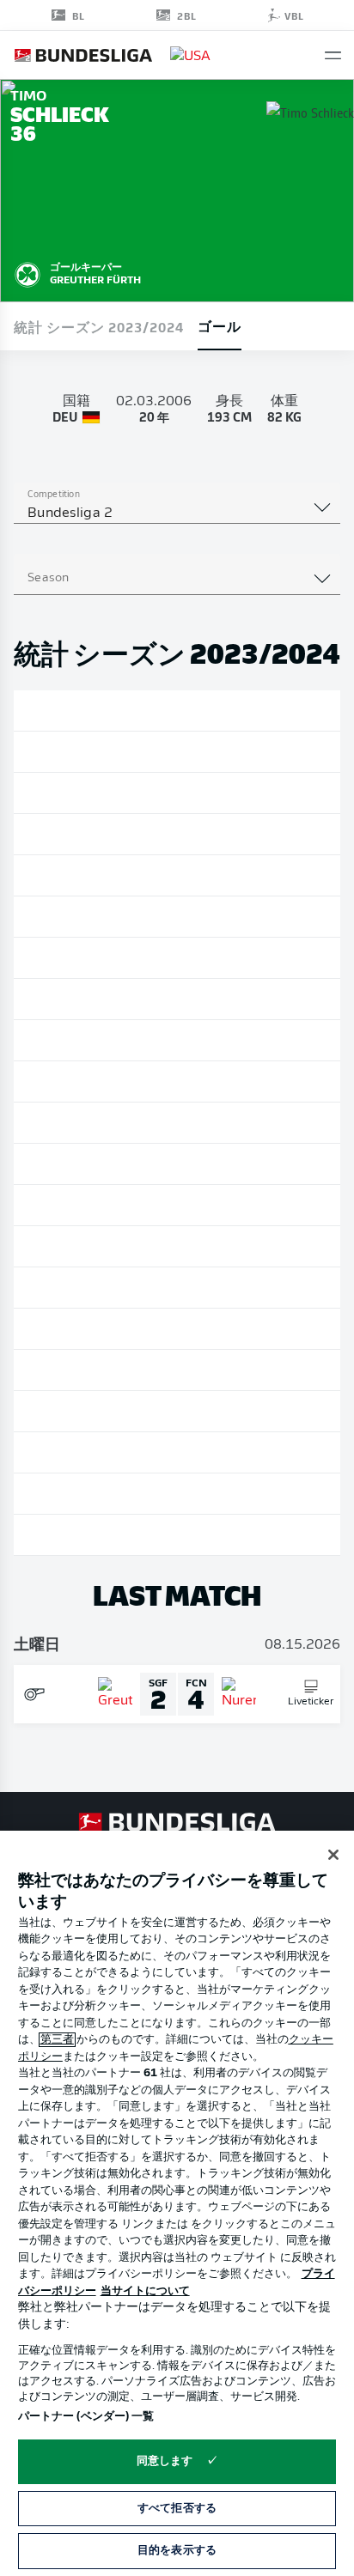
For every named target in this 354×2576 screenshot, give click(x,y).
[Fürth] (27, 272)
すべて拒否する (177, 2509)
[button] (333, 55)
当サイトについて (145, 2291)
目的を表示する (177, 2551)
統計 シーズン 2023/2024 (99, 326)
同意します (165, 2461)
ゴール (220, 325)
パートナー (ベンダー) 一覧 (86, 2417)
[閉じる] (333, 1855)
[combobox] (177, 513)
